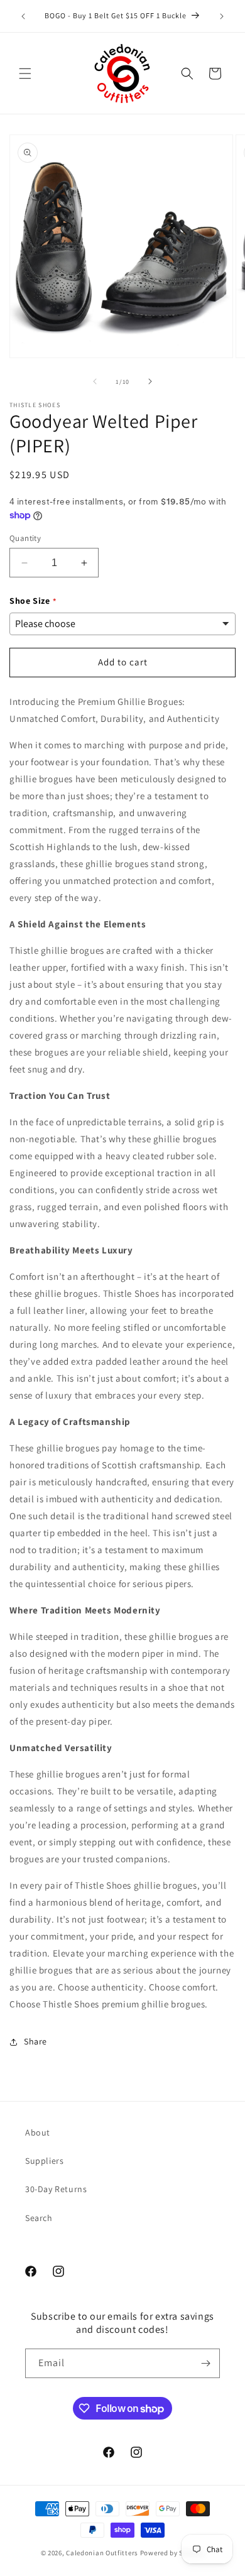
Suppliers (44, 2161)
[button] (25, 74)
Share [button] (35, 2041)
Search (39, 2218)
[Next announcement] (222, 16)
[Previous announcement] (23, 16)
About (38, 2132)
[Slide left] (95, 381)
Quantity (25, 538)
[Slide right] (150, 381)
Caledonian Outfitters (102, 2553)
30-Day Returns (56, 2189)
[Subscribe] (205, 2363)
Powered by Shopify (172, 2553)
